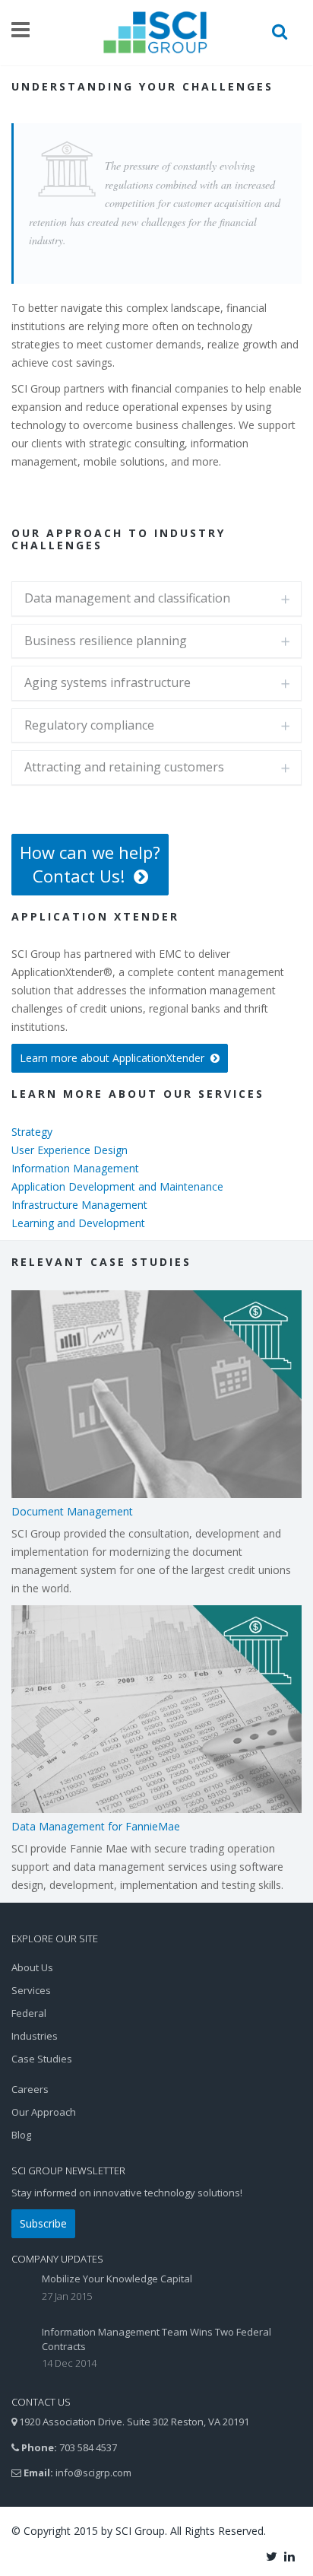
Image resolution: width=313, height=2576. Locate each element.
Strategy (32, 1132)
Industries (35, 2036)
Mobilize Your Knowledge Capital (117, 2279)
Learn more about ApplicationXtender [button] (115, 1058)
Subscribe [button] (43, 2223)
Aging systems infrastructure (107, 682)
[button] (90, 865)
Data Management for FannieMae (96, 1826)
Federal (29, 2013)
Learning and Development (78, 1223)
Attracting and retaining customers (124, 767)
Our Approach (44, 2112)
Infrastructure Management (79, 1205)
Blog (21, 2135)
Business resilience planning (106, 641)
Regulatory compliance (89, 725)
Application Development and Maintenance (117, 1186)
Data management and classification (127, 598)
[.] (273, 2555)
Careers (30, 2089)
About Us (32, 1967)
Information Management (75, 1168)
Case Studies (42, 2059)
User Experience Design (70, 1150)
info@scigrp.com (93, 2473)
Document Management (72, 1511)
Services (31, 1990)
